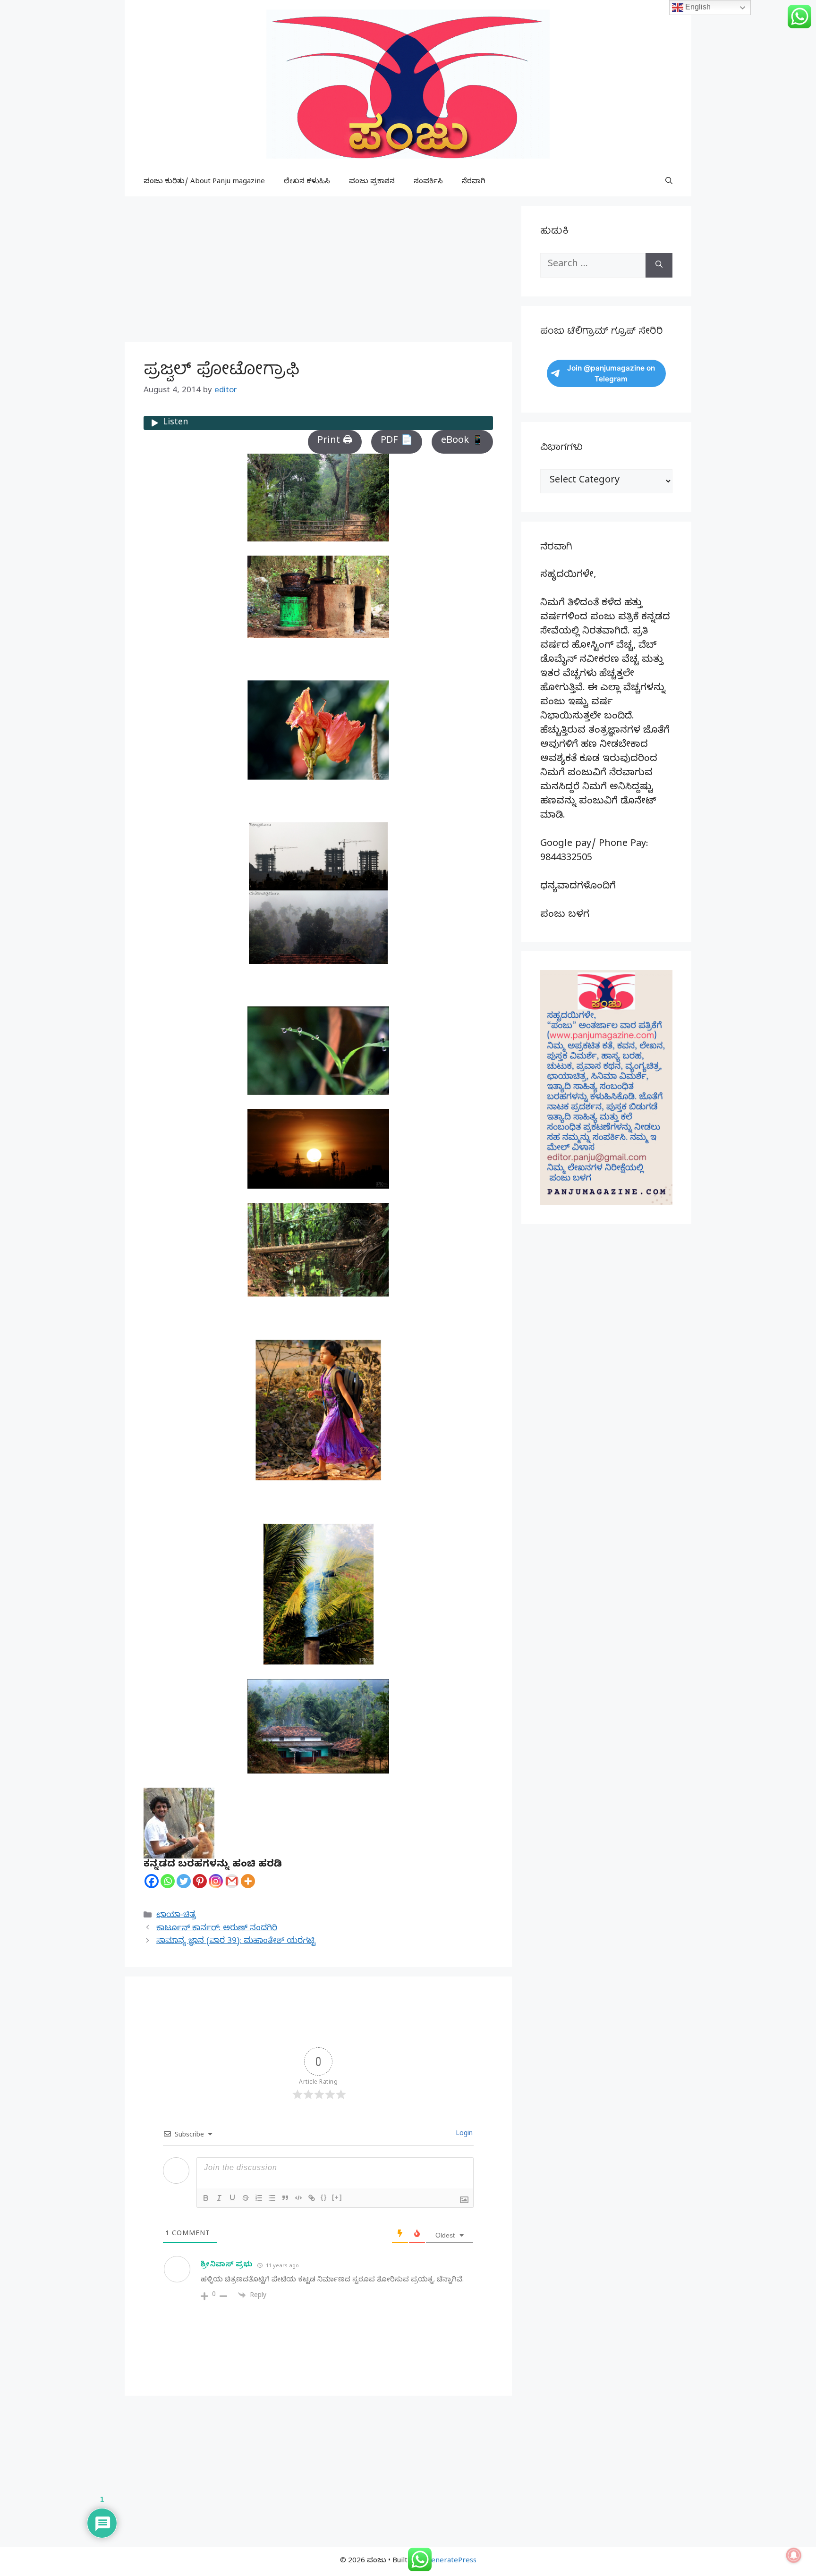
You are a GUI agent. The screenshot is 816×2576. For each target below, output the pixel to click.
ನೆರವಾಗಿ (474, 182)
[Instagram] (216, 1881)
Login (463, 2134)
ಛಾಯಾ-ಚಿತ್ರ (176, 1916)
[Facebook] (152, 1881)
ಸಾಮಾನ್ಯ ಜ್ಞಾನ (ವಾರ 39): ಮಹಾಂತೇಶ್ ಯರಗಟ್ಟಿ (236, 1942)
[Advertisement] (318, 272)
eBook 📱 (462, 442)
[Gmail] (232, 1881)
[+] (337, 2197)
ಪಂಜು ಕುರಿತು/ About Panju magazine (204, 182)
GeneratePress (451, 2561)
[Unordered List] (272, 2198)
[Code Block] (298, 2198)
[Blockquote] (285, 2198)
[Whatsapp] (168, 1881)
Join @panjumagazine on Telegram (611, 373)
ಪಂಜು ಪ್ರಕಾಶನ (372, 182)
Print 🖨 (335, 442)
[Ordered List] (259, 2198)
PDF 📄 (397, 442)
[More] (248, 1881)
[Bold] (206, 2198)
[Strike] (246, 2198)
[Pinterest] (200, 1881)
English (697, 7)
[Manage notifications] (794, 2555)
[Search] (659, 265)
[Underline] (232, 2198)
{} (324, 2197)
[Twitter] (184, 1881)
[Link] (312, 2198)
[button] (669, 182)
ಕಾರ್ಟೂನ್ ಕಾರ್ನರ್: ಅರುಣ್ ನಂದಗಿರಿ (217, 1929)
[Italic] (219, 2198)
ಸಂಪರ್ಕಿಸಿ (428, 182)
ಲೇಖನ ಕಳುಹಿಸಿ (307, 182)
